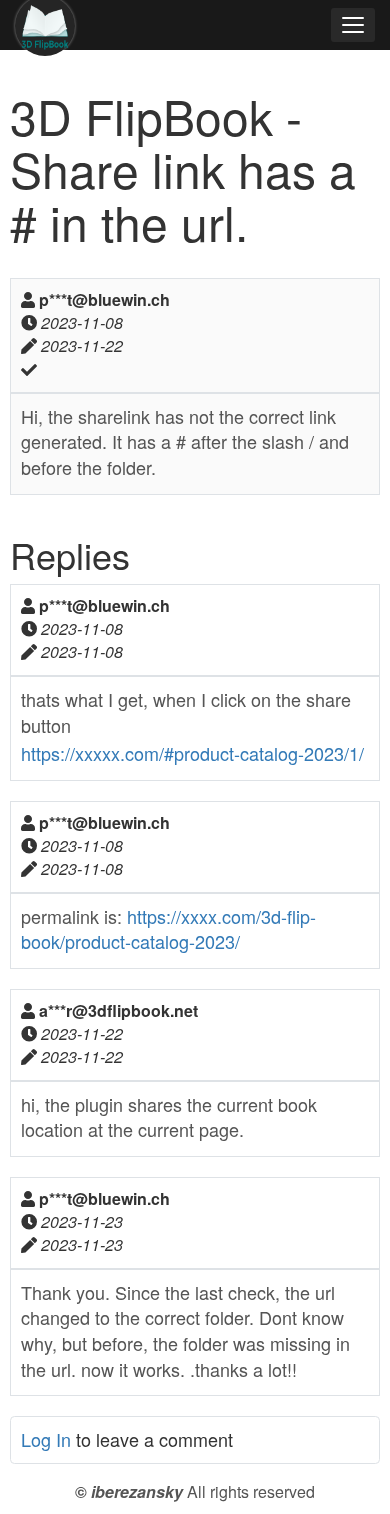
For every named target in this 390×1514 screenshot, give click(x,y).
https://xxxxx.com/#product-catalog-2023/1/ (192, 753)
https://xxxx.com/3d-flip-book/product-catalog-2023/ (168, 929)
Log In (46, 1439)
